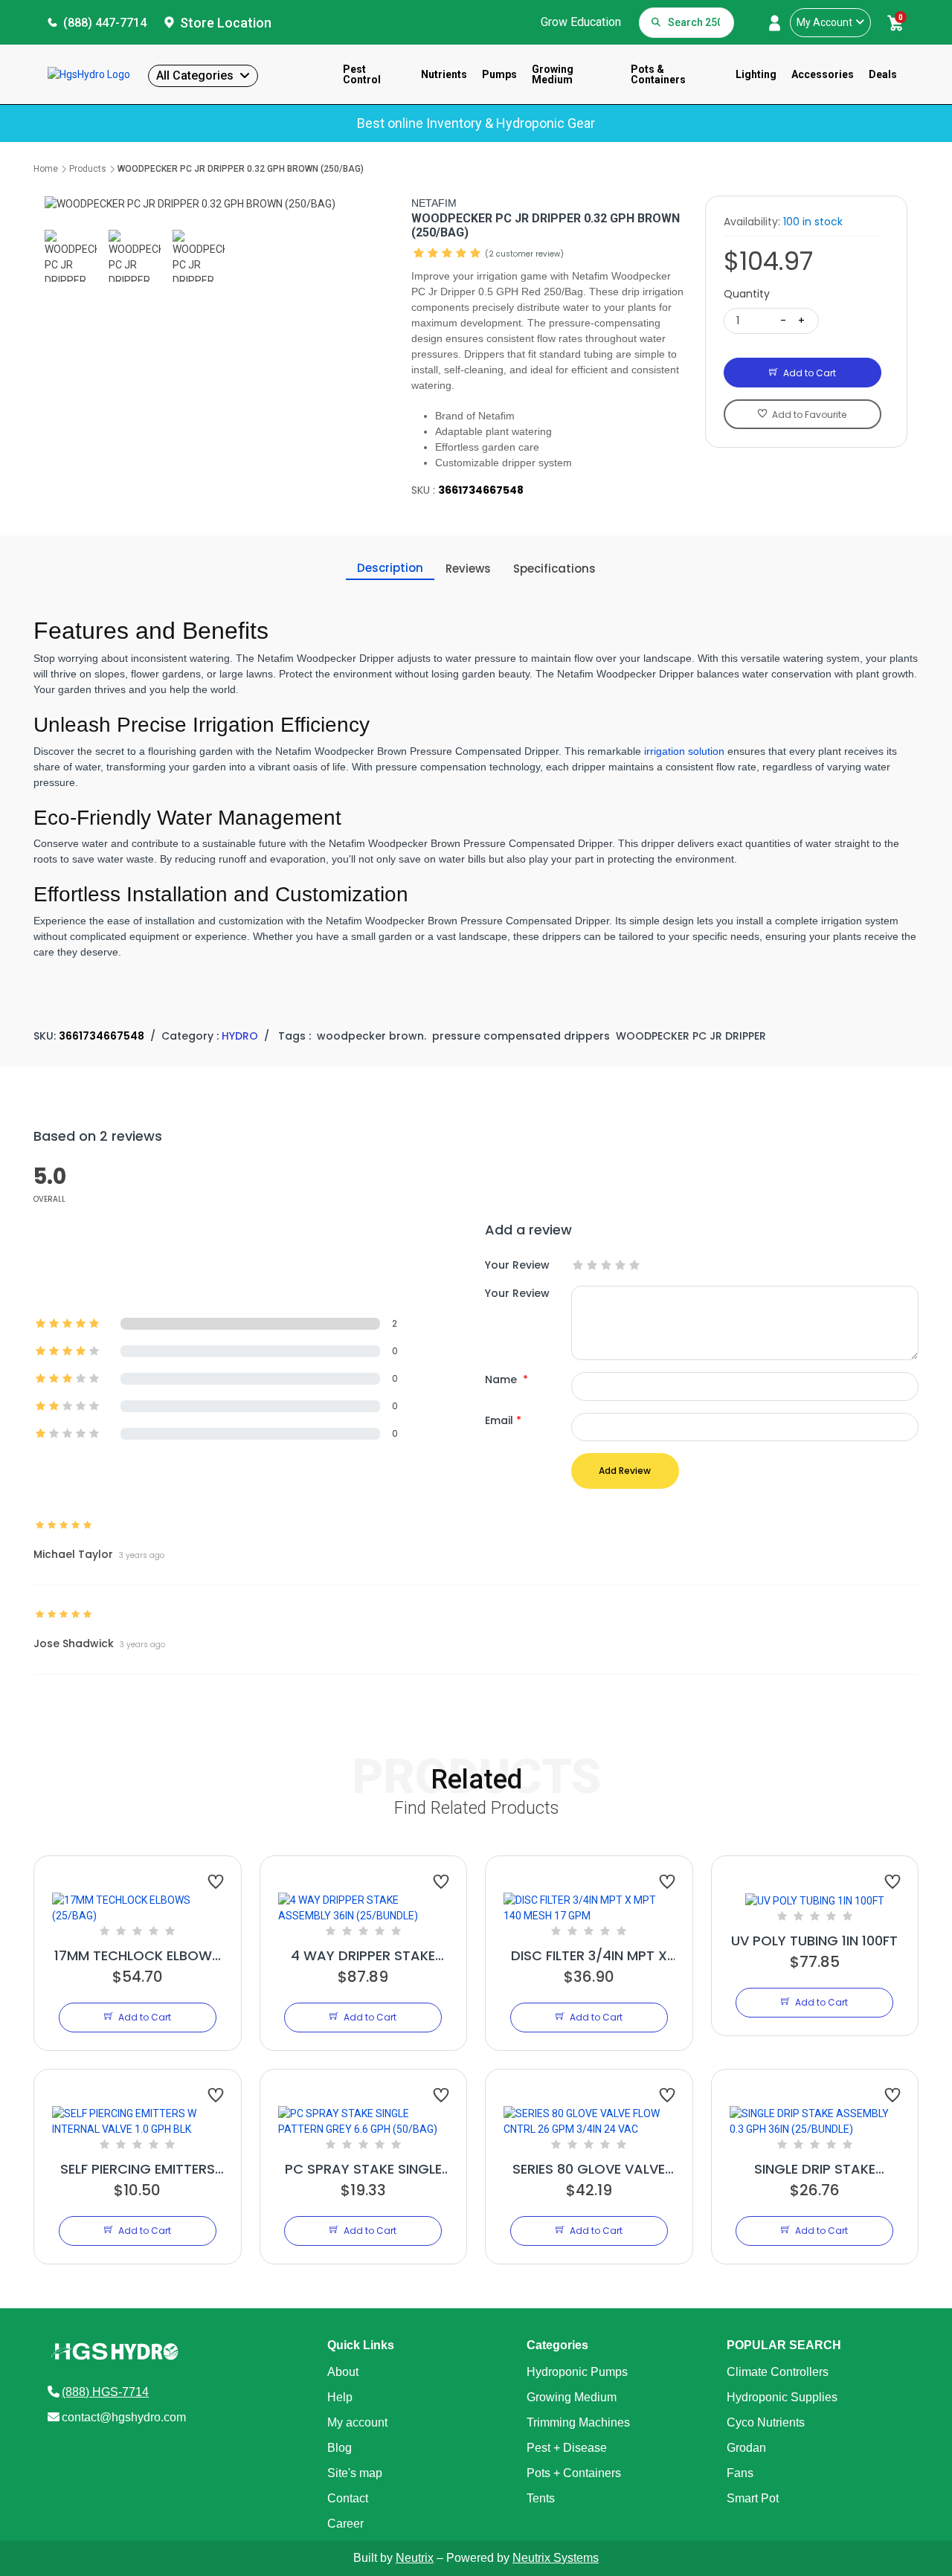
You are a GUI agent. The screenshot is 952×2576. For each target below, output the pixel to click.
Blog (340, 2448)
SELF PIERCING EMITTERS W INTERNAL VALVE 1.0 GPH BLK (138, 2169)
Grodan (746, 2448)
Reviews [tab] (468, 569)
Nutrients (444, 74)
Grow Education (581, 22)
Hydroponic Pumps (577, 2372)
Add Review (625, 1471)
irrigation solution (684, 751)
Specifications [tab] (554, 569)
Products (88, 169)
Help (340, 2397)
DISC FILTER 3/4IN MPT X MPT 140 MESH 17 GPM (589, 1956)
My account (357, 2422)
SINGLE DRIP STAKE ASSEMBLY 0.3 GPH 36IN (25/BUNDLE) (814, 2169)
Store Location (226, 23)
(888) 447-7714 (105, 23)
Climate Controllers (778, 2372)
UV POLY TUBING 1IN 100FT (814, 1941)
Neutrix (415, 2558)
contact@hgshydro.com (124, 2417)
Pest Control (362, 74)
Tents (541, 2498)
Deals (883, 74)
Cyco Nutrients (766, 2422)
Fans (740, 2473)
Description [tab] (390, 568)
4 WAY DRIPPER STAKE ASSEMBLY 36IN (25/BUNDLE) (363, 1956)
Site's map (355, 2473)
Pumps (499, 74)
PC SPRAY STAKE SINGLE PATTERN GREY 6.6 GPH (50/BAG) (363, 2169)
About (343, 2372)
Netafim (434, 203)
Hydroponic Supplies (782, 2397)
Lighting (756, 74)
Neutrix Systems (556, 2558)
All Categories (195, 75)
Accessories (823, 74)
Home (46, 169)
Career (345, 2524)
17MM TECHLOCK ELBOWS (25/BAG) (137, 1956)
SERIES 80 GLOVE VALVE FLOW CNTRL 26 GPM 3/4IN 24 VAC (589, 2169)
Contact (348, 2498)
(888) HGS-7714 (105, 2392)
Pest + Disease (567, 2448)
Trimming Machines (578, 2422)
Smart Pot (753, 2498)
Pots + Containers (574, 2473)
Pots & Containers (658, 74)
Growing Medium (553, 74)
